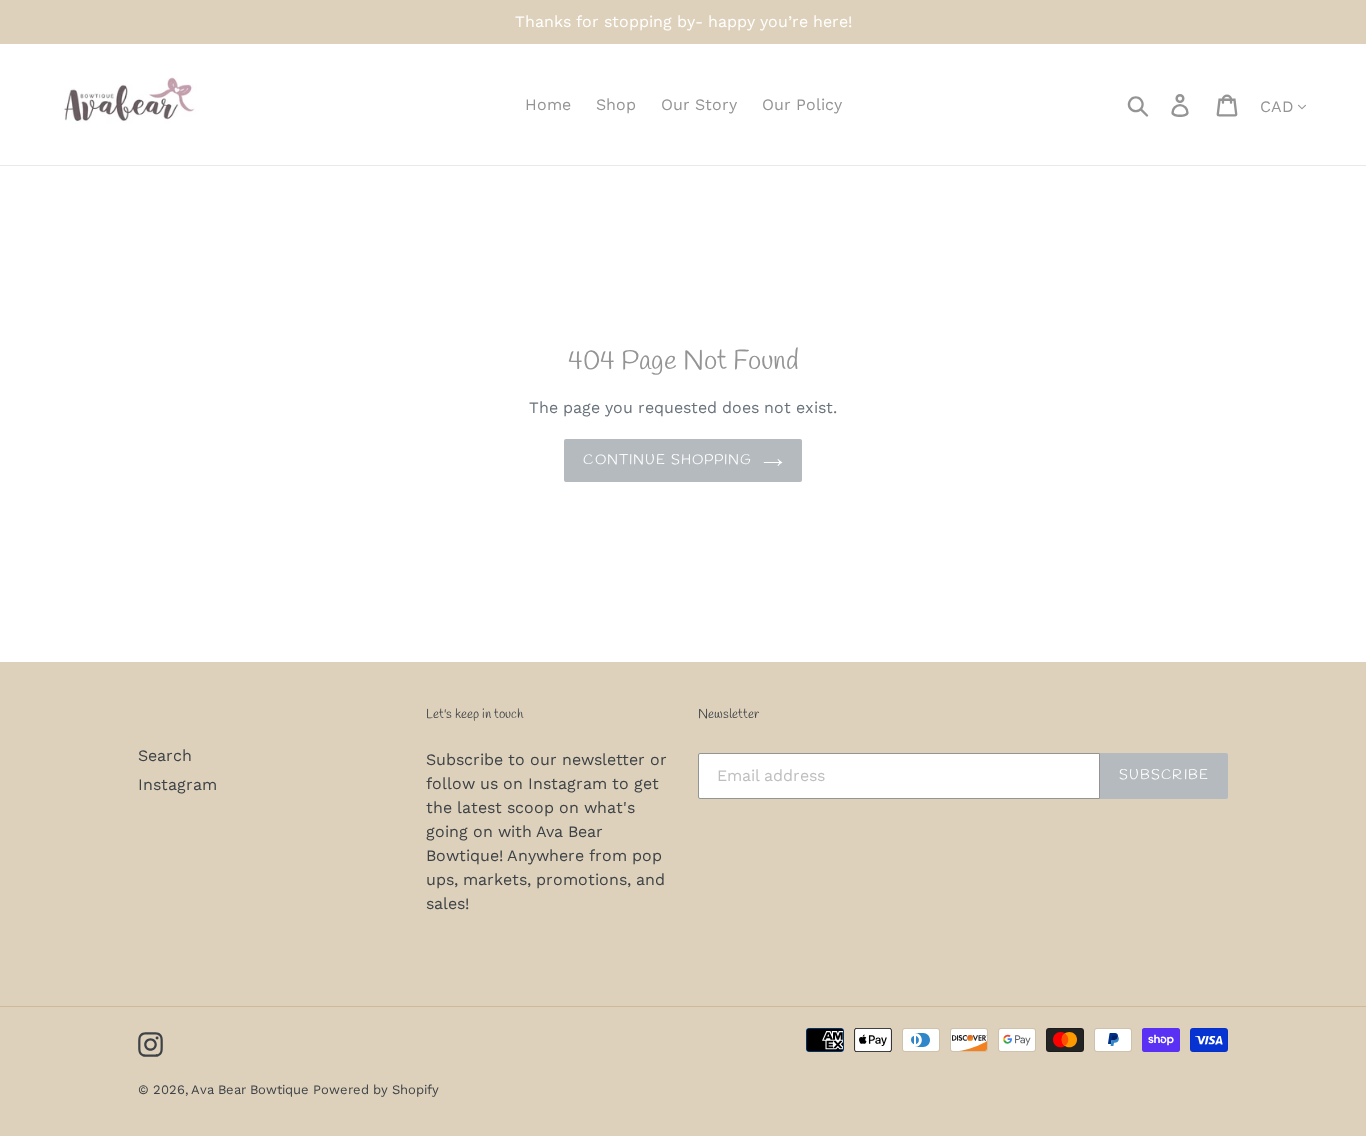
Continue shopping (667, 460)
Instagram (177, 784)
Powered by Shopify (376, 1089)
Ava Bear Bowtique (252, 1089)
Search (165, 755)
